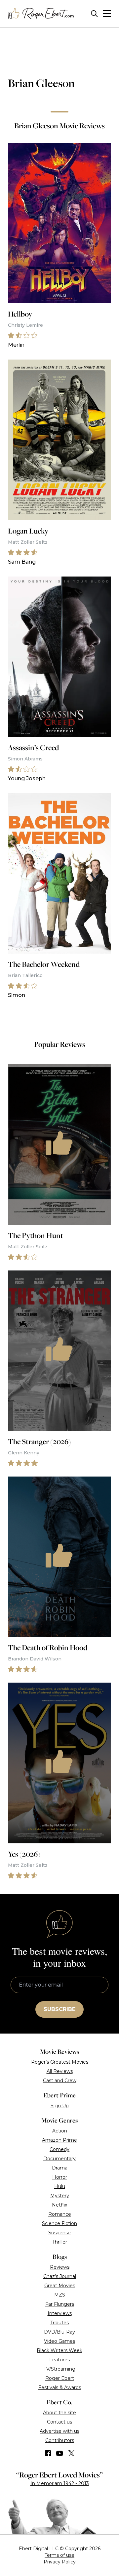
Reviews (60, 2267)
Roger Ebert (60, 2378)
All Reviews (60, 2071)
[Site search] (94, 14)
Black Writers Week (59, 2350)
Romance (60, 2214)
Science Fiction (59, 2223)
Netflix (59, 2205)
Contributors (60, 2440)
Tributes (59, 2323)
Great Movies (60, 2286)
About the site (59, 2413)
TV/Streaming (59, 2369)
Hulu (60, 2186)
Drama (60, 2168)
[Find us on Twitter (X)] (71, 2453)
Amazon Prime (59, 2140)
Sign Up (60, 2106)
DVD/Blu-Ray (59, 2332)
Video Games (59, 2341)
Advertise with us (59, 2431)
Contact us (59, 2422)
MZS (60, 2295)
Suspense (59, 2233)
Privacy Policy (60, 2562)
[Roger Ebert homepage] (41, 14)
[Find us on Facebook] (48, 2453)
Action (60, 2131)
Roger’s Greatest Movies (60, 2062)
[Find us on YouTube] (60, 2453)
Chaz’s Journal (60, 2276)
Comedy (59, 2149)
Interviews (60, 2313)
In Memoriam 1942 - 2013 (60, 2483)
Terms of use (59, 2555)
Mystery (60, 2196)
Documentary (59, 2159)
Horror (60, 2177)
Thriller (60, 2242)
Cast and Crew (60, 2081)
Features (59, 2360)
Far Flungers (60, 2304)
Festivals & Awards (60, 2387)
